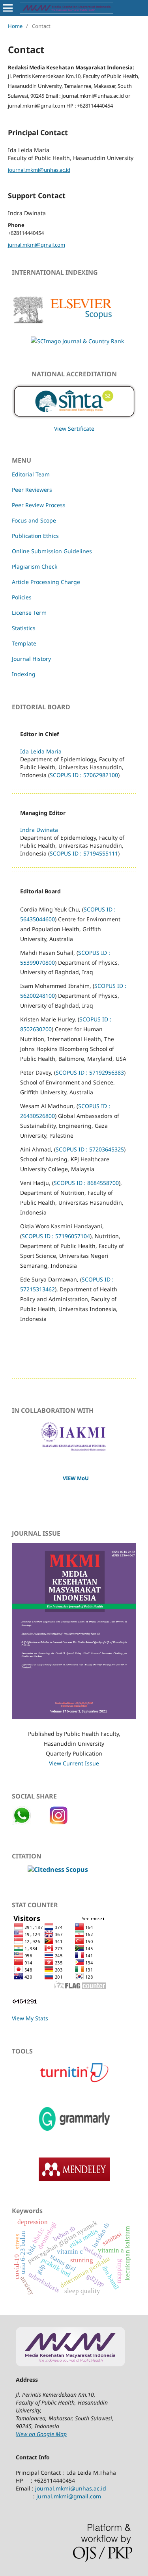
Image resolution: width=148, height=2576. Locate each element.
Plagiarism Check (35, 566)
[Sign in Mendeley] (74, 2179)
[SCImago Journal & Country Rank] (68, 341)
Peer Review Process (39, 505)
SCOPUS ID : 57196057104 (56, 1236)
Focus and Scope (34, 520)
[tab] (74, 1969)
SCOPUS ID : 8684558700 (86, 1183)
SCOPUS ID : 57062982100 (84, 775)
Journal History (31, 659)
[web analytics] (25, 2003)
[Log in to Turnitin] (74, 2082)
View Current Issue (74, 1763)
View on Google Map (41, 2434)
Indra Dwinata (39, 830)
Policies (22, 597)
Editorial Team (31, 474)
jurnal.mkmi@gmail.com (37, 245)
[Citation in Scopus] (58, 1869)
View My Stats (30, 2018)
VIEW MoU (76, 1478)
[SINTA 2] (74, 399)
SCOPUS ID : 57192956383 (90, 1072)
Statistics (24, 628)
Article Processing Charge (46, 582)
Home (15, 26)
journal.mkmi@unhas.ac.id (39, 170)
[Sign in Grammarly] (74, 2132)
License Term (29, 613)
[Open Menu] (8, 8)
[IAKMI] (74, 1449)
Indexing (24, 674)
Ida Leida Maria (41, 751)
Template (24, 643)
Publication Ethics (35, 536)
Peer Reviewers (32, 490)
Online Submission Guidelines (52, 551)
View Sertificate (74, 429)
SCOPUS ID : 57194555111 (84, 853)
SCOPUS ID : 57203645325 (90, 1149)
